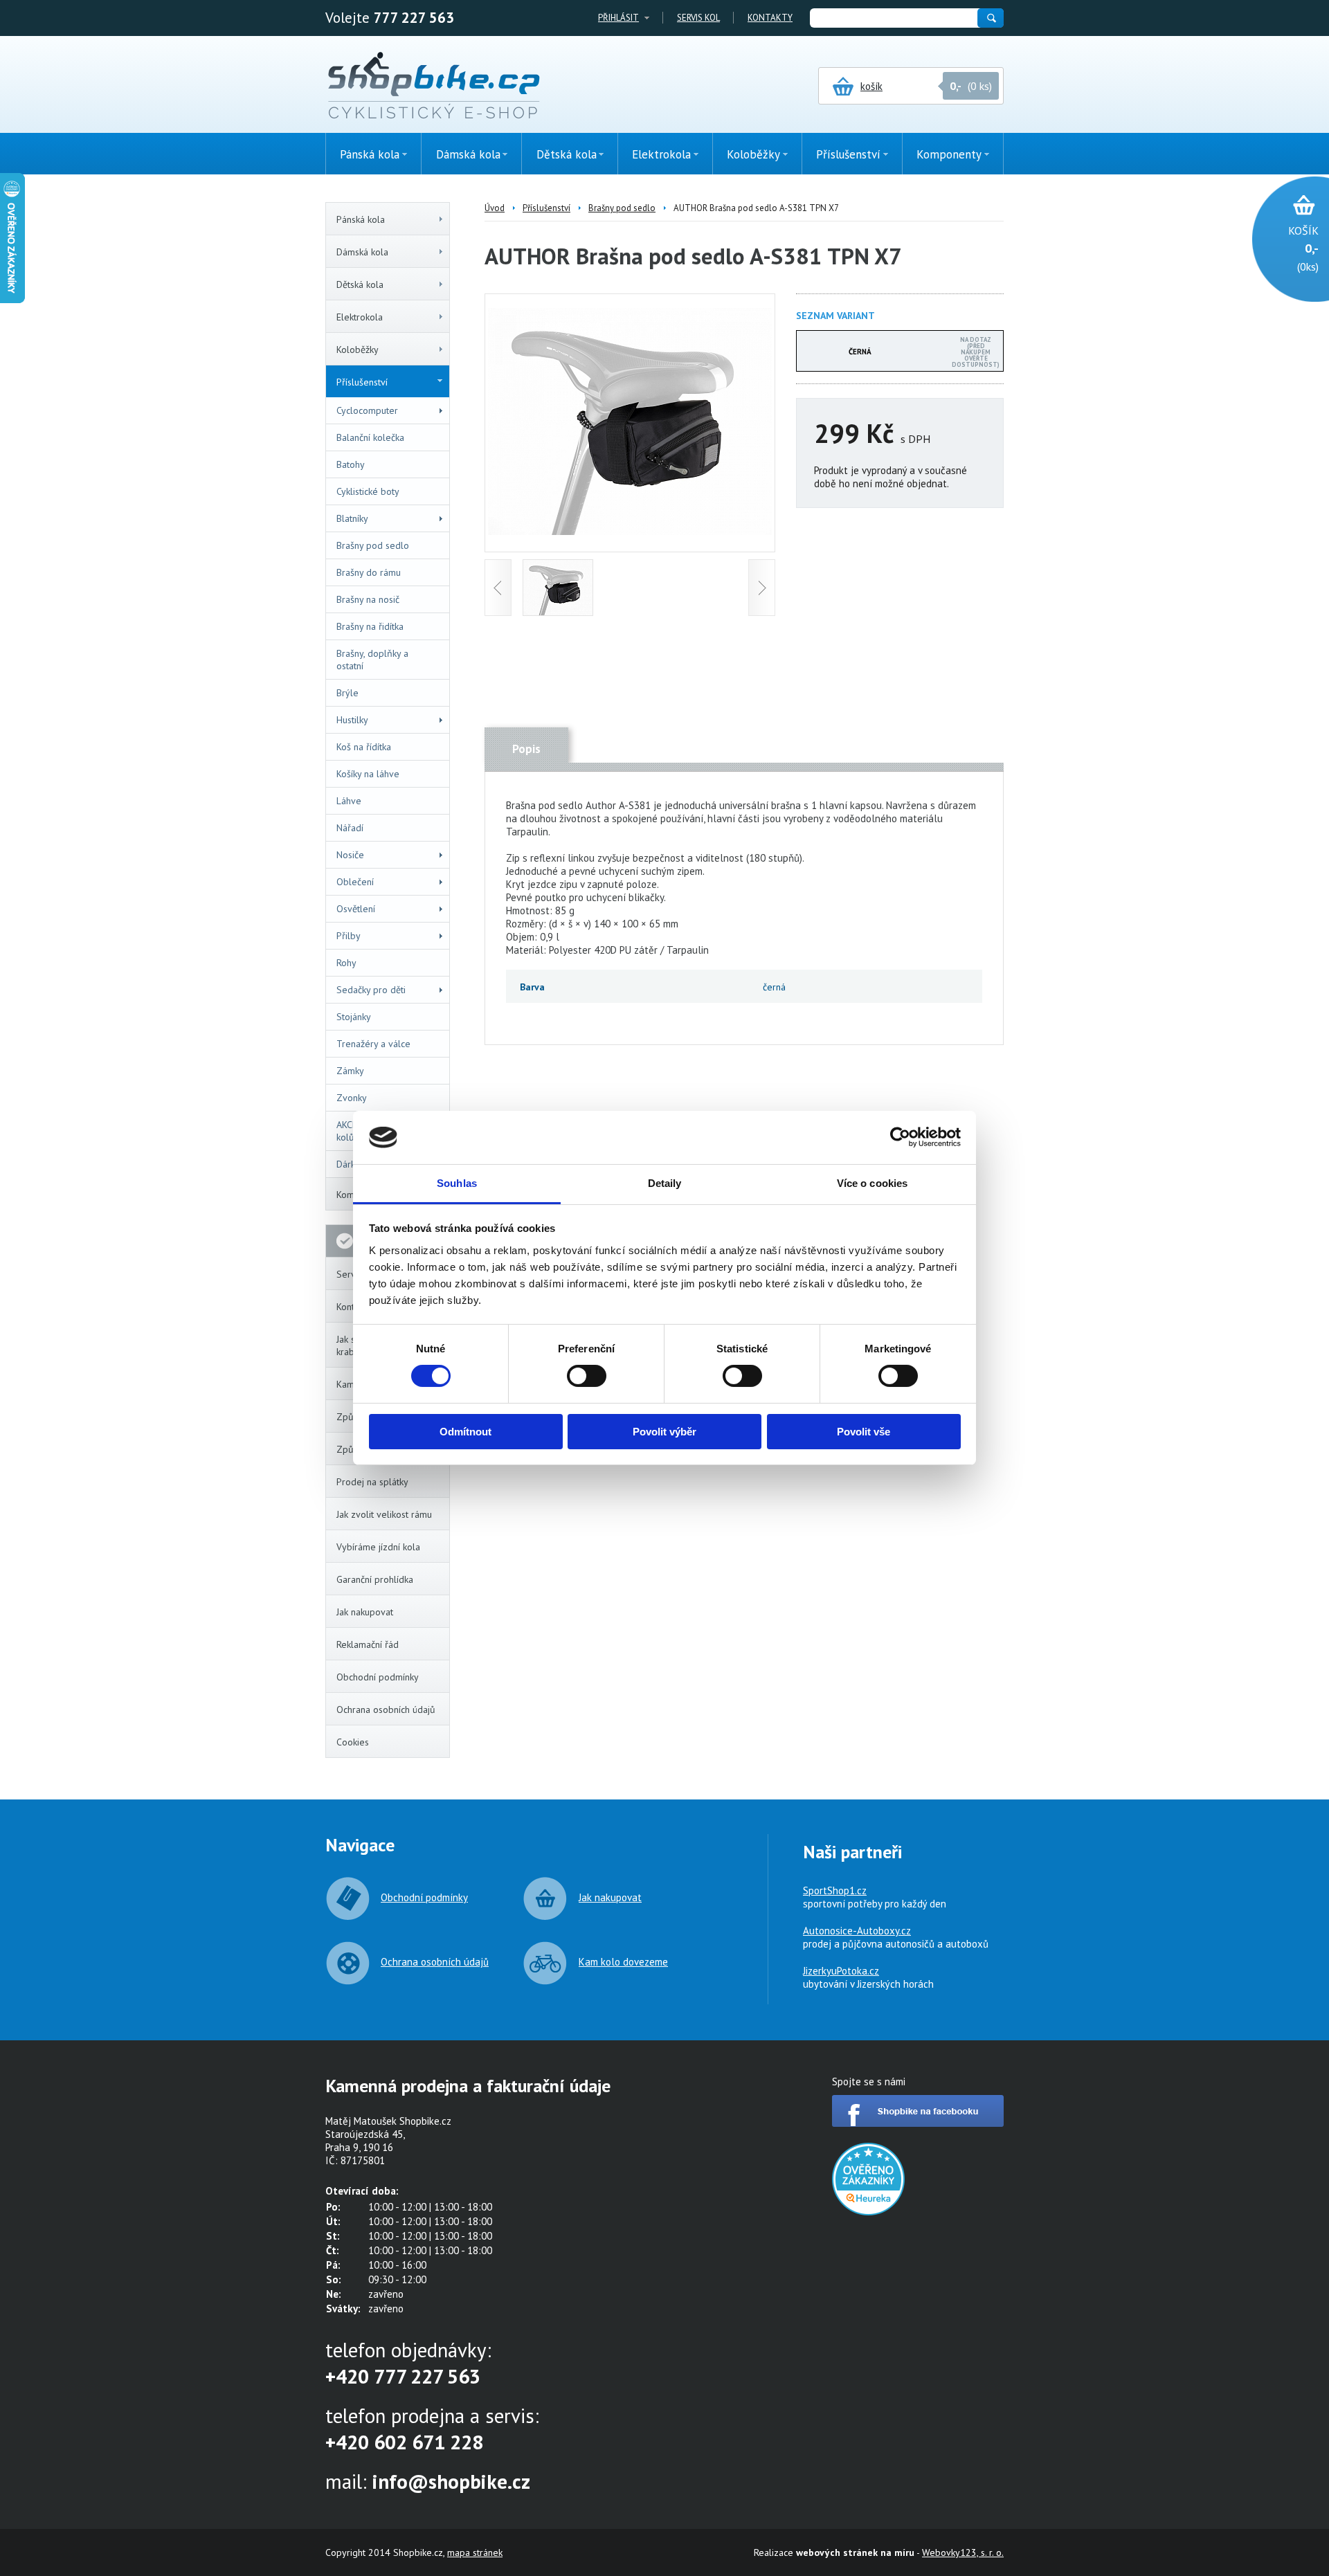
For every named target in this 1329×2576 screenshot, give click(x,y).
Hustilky (352, 720)
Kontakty (770, 18)
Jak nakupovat (365, 1612)
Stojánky (354, 1017)
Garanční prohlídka (375, 1579)
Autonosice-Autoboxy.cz (857, 1931)
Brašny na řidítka (370, 626)
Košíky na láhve (368, 774)
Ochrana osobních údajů (386, 1709)
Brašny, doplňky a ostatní (372, 660)
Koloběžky (358, 350)
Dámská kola (362, 252)
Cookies (353, 1742)
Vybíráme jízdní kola (378, 1547)
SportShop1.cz (835, 1890)
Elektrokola (360, 317)
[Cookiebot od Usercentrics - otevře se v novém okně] (900, 1137)
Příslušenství (362, 382)
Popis (526, 749)
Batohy (351, 464)
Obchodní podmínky (378, 1677)
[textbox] (893, 18)
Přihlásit (618, 18)
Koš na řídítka (364, 747)
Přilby (349, 936)
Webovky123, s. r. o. (963, 2552)
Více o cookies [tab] (872, 1183)
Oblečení (355, 882)
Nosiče (350, 855)
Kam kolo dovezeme (623, 1962)
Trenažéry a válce (373, 1044)
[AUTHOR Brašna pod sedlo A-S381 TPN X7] (630, 531)
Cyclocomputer (367, 410)
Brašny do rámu (369, 572)
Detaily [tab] (665, 1183)
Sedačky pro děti (371, 990)
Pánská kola (361, 219)
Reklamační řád (368, 1644)
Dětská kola (360, 284)
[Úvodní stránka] (434, 87)
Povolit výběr (664, 1432)
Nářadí (350, 828)
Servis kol (698, 18)
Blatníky (352, 518)
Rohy (346, 963)
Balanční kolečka (370, 437)
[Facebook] (918, 2123)
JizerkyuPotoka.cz (841, 1971)
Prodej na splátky (372, 1482)
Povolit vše (864, 1432)
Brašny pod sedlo (373, 545)
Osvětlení (356, 909)
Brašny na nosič (368, 599)
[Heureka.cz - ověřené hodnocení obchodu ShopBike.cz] (868, 2212)
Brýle (347, 693)
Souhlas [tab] (457, 1183)
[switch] (587, 1376)
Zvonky (352, 1098)
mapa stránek (475, 2552)
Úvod (495, 208)
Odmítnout (465, 1432)
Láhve (349, 801)
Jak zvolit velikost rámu (384, 1514)
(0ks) (1303, 248)
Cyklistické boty (368, 491)
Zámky (350, 1071)
